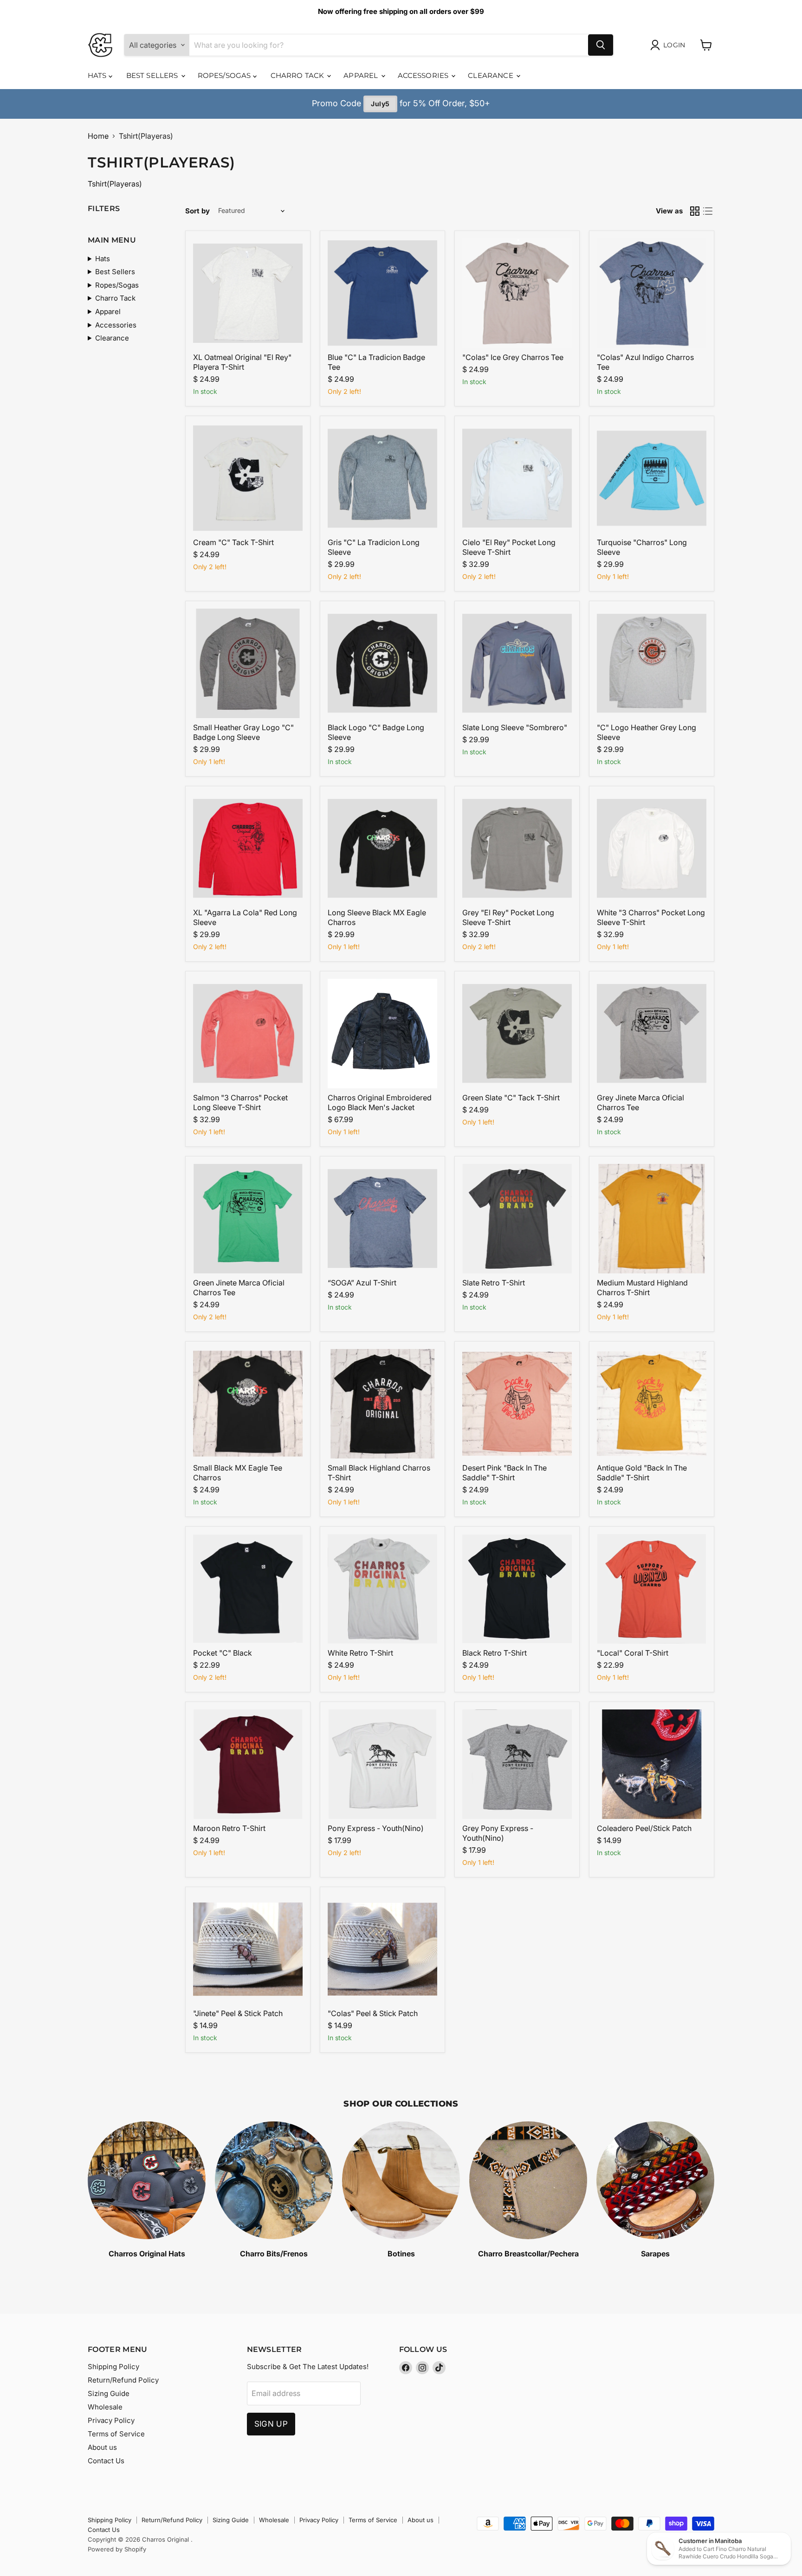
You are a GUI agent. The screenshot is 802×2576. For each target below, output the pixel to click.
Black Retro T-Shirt (495, 1653)
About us (102, 2447)
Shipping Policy (113, 2367)
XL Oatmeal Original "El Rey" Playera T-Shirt (242, 362)
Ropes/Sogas (225, 75)
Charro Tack (298, 75)
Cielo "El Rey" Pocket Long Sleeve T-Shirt (509, 547)
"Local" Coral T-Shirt (633, 1653)
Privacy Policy (111, 2420)
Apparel (362, 75)
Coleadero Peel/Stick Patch (644, 1828)
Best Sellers (153, 75)
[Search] (601, 45)
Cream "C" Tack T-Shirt (233, 542)
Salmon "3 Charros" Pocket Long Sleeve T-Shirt (240, 1102)
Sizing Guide (109, 2393)
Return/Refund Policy (123, 2380)
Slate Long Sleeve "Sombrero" (515, 727)
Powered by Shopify (117, 2549)
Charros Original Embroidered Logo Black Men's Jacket (380, 1102)
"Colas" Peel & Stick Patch (373, 2013)
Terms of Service (116, 2434)
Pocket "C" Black (223, 1653)
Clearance (492, 75)
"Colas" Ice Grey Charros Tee (513, 357)
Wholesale (105, 2407)
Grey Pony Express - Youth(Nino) (498, 1833)
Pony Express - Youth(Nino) (376, 1828)
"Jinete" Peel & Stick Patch (238, 2013)
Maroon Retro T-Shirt (229, 1828)
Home (98, 136)
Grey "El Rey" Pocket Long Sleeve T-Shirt (508, 917)
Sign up (271, 2424)
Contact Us (106, 2461)
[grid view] (695, 211)
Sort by (197, 211)
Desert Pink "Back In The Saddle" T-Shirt (504, 1473)
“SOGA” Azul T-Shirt (362, 1283)
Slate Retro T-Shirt (494, 1283)
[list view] (708, 211)
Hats (98, 75)
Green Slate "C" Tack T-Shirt (511, 1098)
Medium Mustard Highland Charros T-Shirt (642, 1288)
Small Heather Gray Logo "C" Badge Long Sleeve (243, 732)
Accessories (424, 75)
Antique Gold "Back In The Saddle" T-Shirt (642, 1473)
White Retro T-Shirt (360, 1653)
